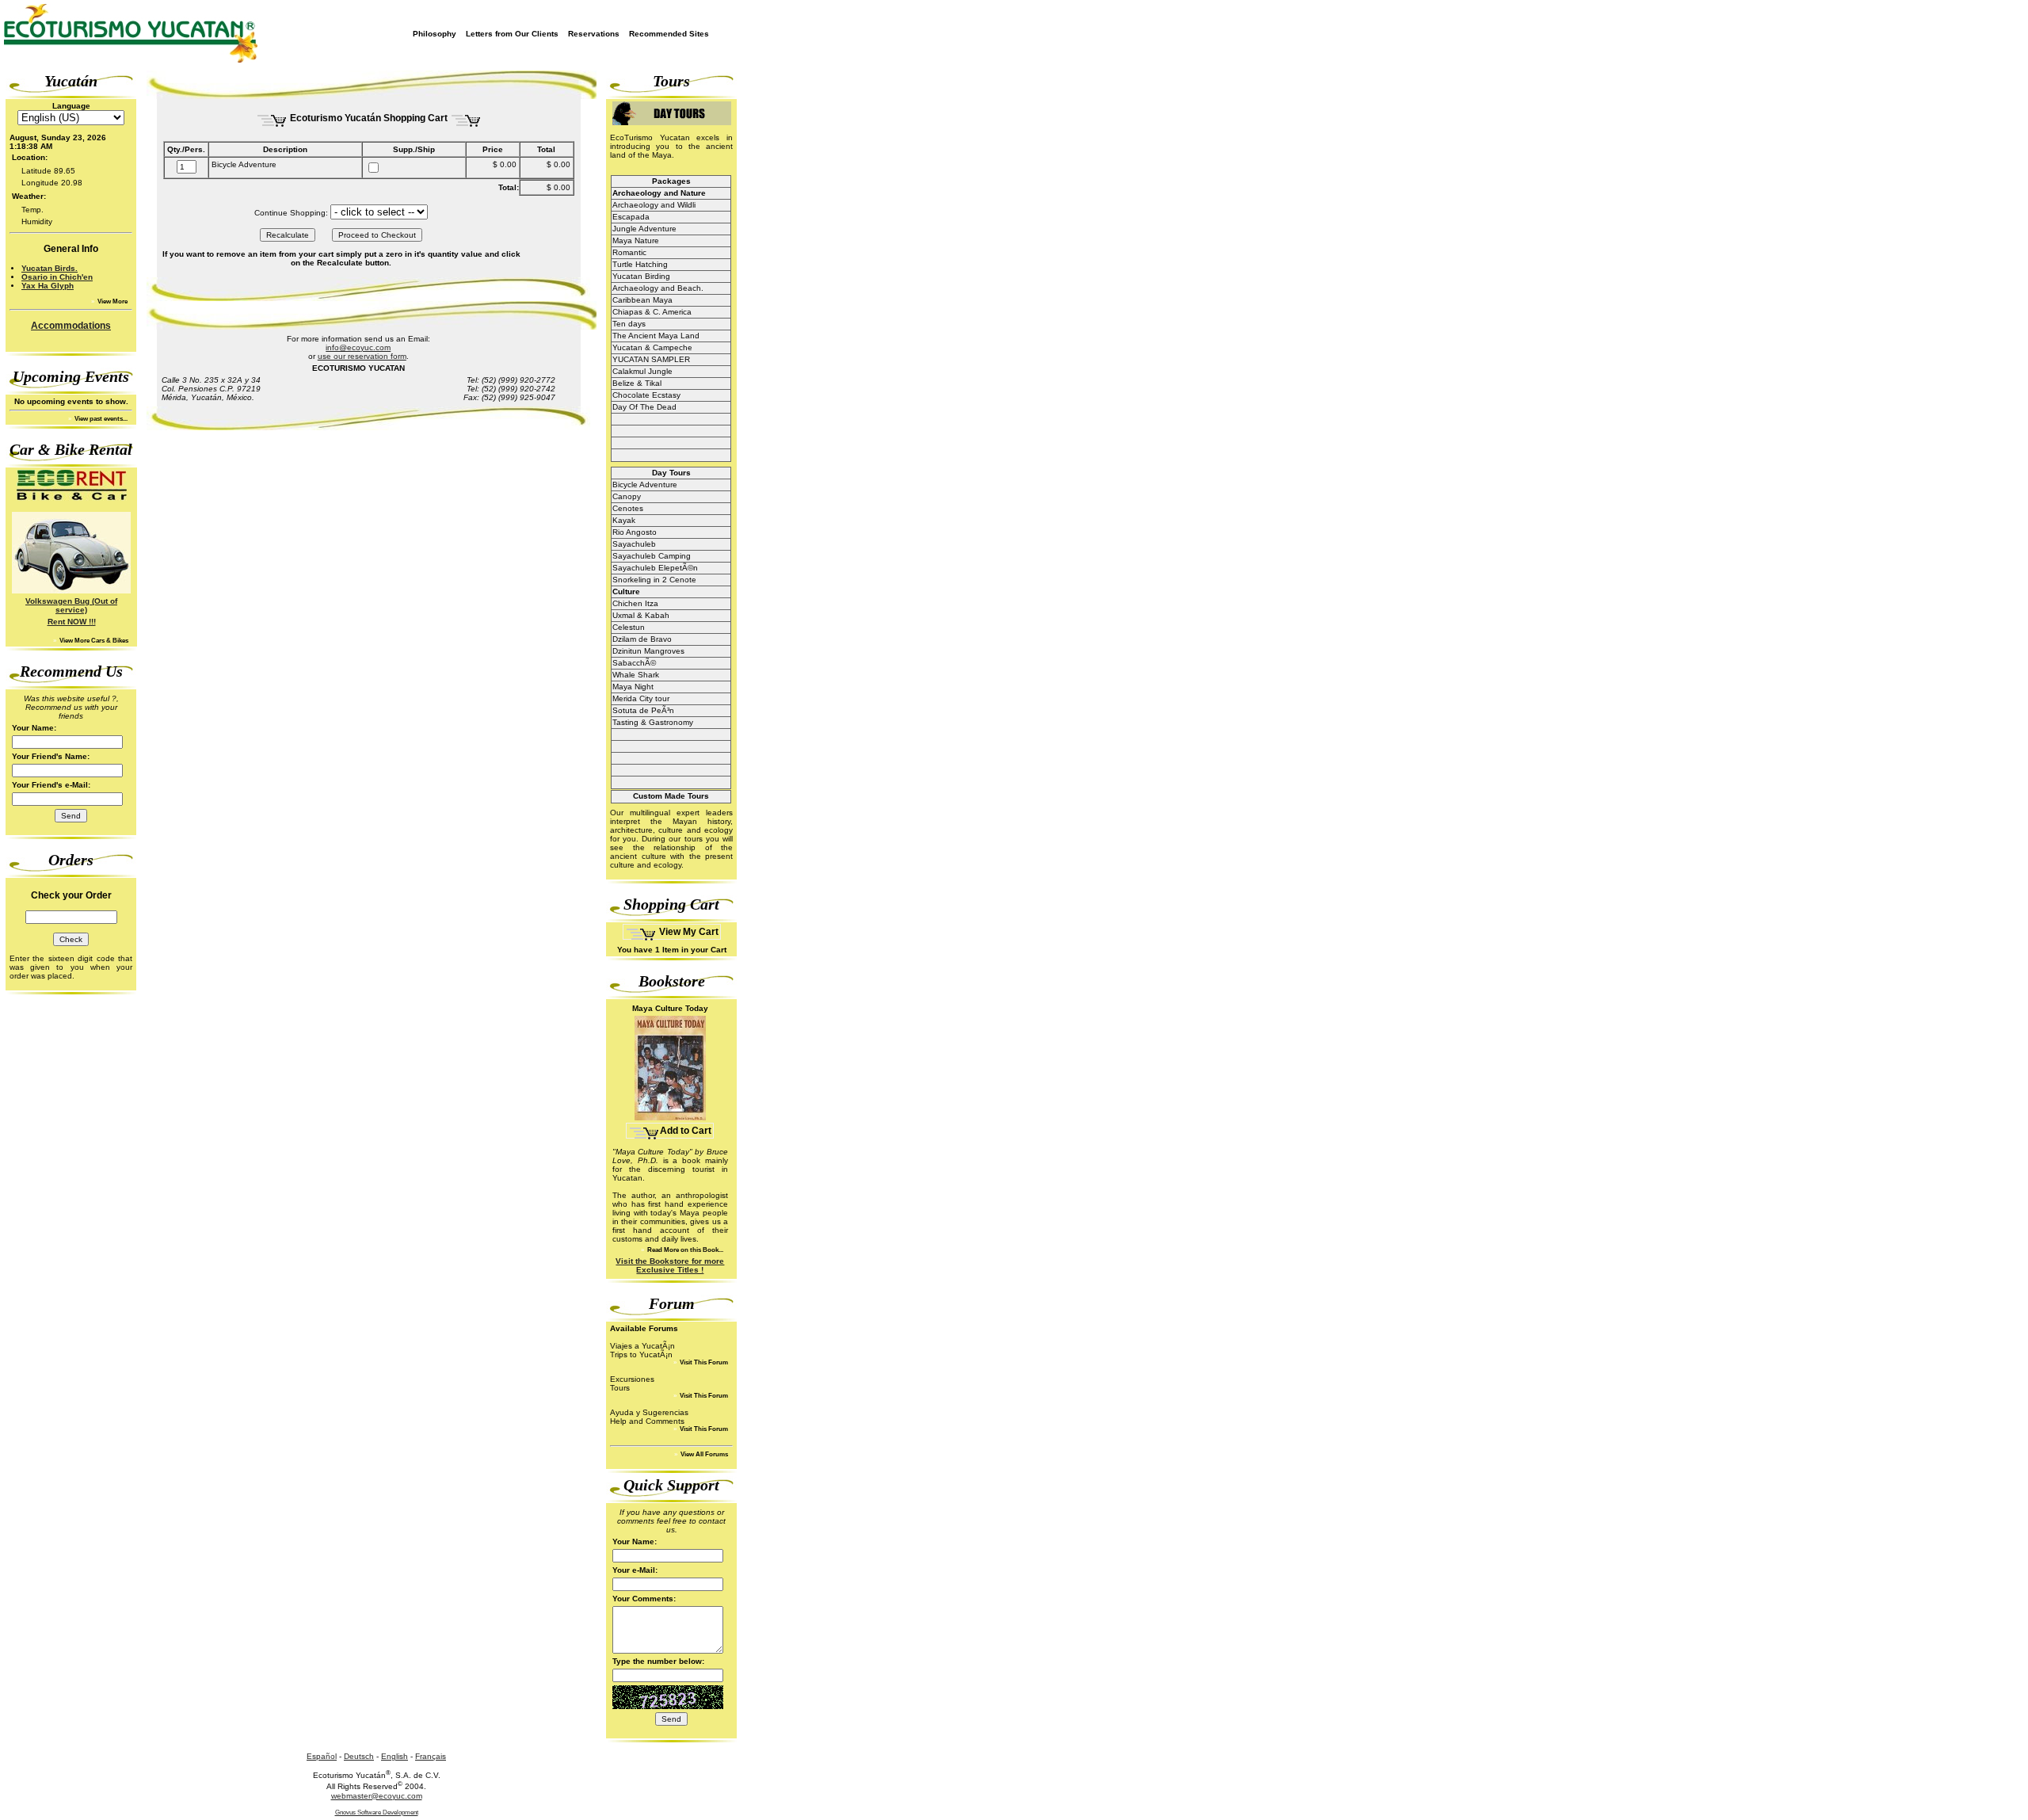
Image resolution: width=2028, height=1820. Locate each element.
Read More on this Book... (684, 1250)
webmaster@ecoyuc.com (377, 1796)
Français (431, 1756)
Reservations (594, 34)
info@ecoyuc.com (358, 347)
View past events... (100, 419)
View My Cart (688, 932)
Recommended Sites (669, 34)
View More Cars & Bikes (93, 641)
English (395, 1756)
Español (322, 1756)
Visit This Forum (703, 1362)
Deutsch (359, 1756)
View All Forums (703, 1454)
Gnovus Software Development (377, 1812)
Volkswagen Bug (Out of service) (71, 605)
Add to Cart (686, 1131)
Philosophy (435, 34)
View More (112, 301)
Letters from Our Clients (512, 34)
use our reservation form (362, 356)
